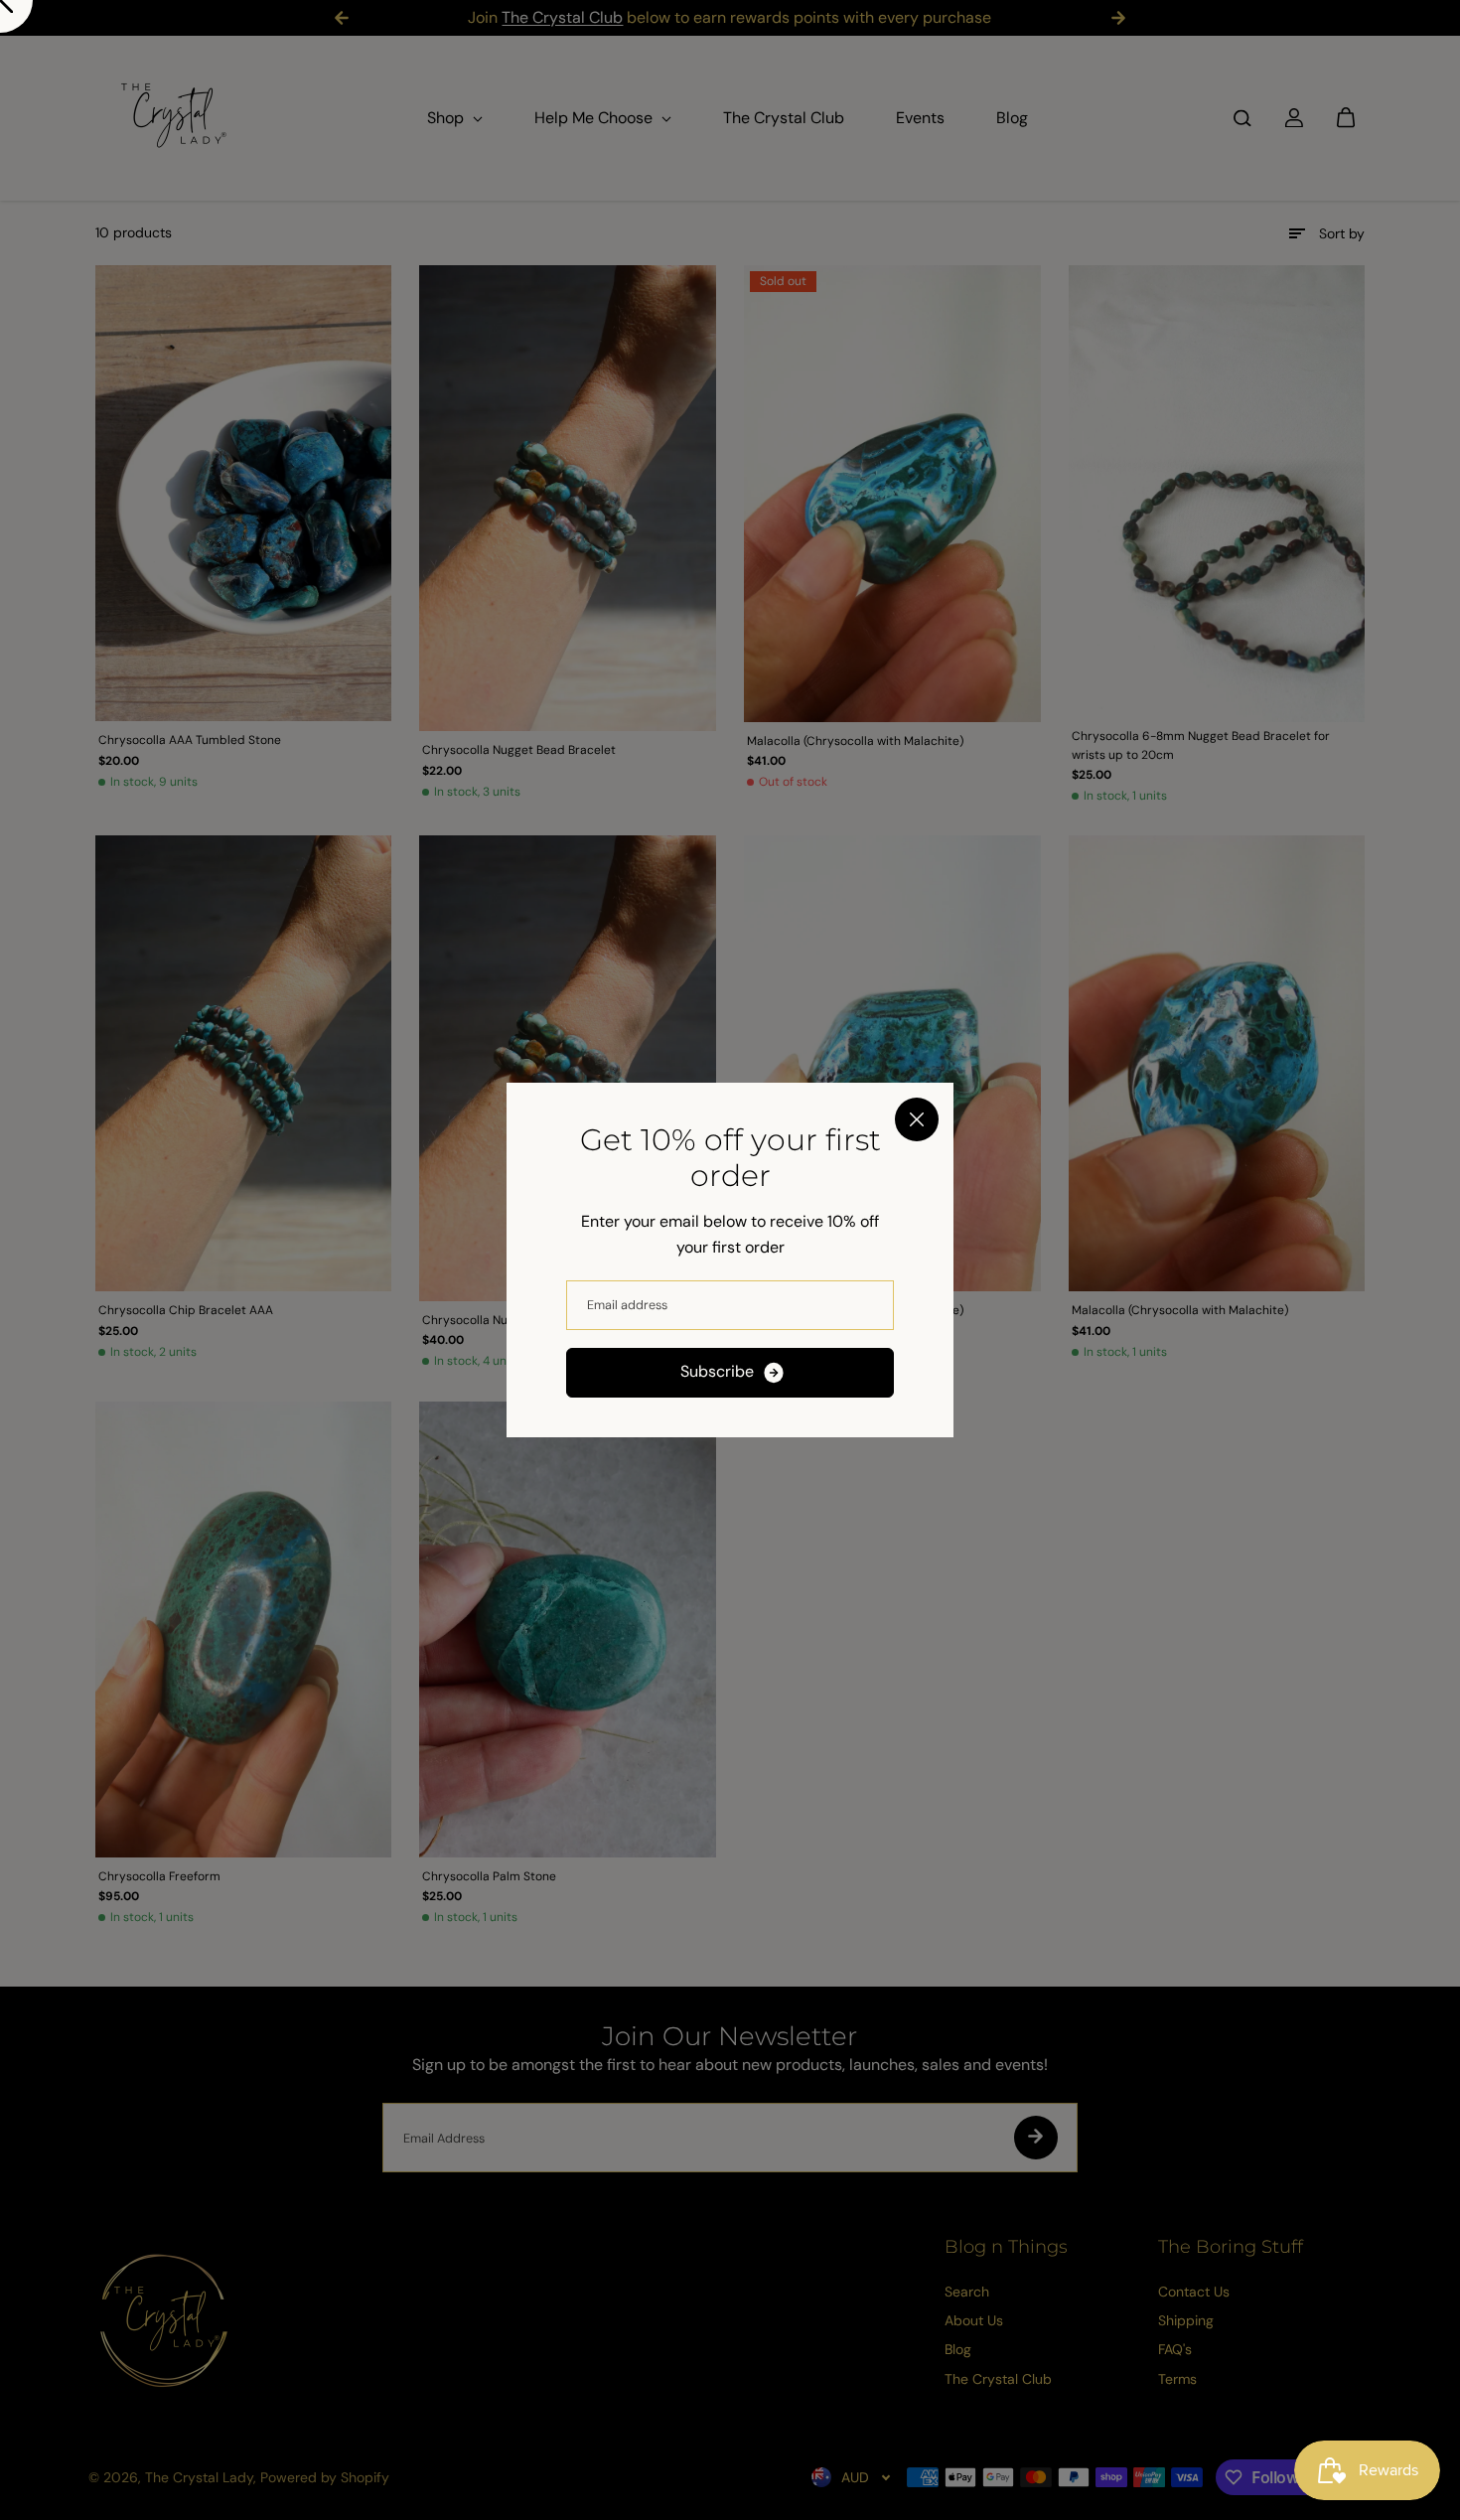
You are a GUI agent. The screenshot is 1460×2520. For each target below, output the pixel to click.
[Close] (917, 1119)
